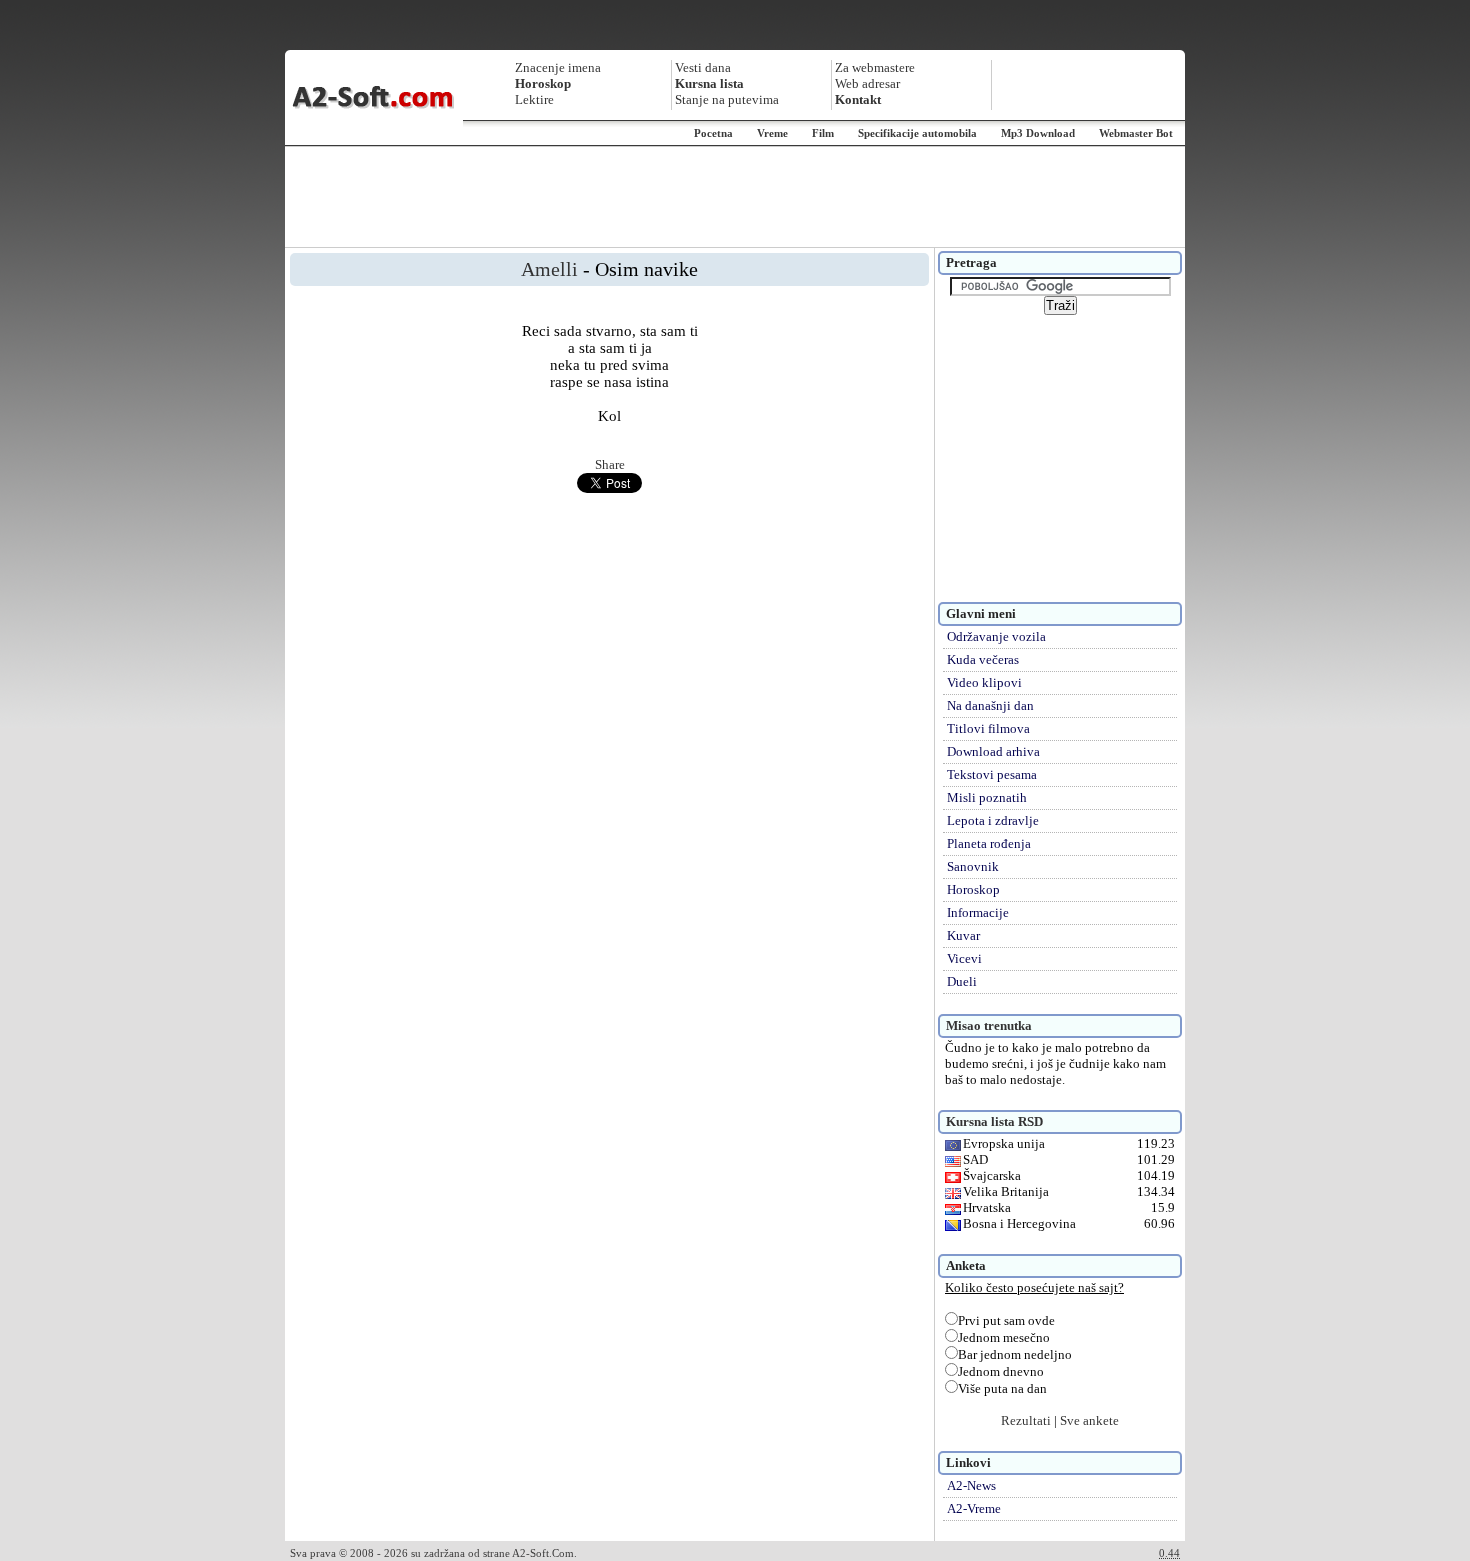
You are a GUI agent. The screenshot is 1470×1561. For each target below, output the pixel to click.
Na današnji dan (990, 705)
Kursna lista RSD (994, 1121)
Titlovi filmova (988, 728)
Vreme (772, 133)
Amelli (549, 269)
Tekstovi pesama (992, 774)
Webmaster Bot (1136, 133)
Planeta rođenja (989, 843)
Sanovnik (973, 866)
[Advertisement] (735, 197)
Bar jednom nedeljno (1015, 1354)
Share (610, 464)
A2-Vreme (974, 1508)
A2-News (971, 1485)
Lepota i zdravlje (993, 820)
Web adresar (867, 83)
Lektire (534, 99)
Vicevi (964, 958)
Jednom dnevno (1001, 1371)
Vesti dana (703, 67)
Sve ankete (1089, 1420)
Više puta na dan (1002, 1388)
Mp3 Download (1038, 133)
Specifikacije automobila (917, 133)
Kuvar (963, 935)
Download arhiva (993, 751)
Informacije (978, 912)
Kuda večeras (983, 659)
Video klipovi (984, 682)
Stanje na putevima (727, 99)
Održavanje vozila (996, 636)
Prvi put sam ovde (1006, 1320)
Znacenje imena (558, 67)
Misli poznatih (987, 797)
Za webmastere (875, 67)
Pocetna (713, 133)
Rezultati (1026, 1420)
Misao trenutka (989, 1025)
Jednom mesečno (1004, 1337)
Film (823, 133)
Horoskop (973, 889)
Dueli (962, 981)
